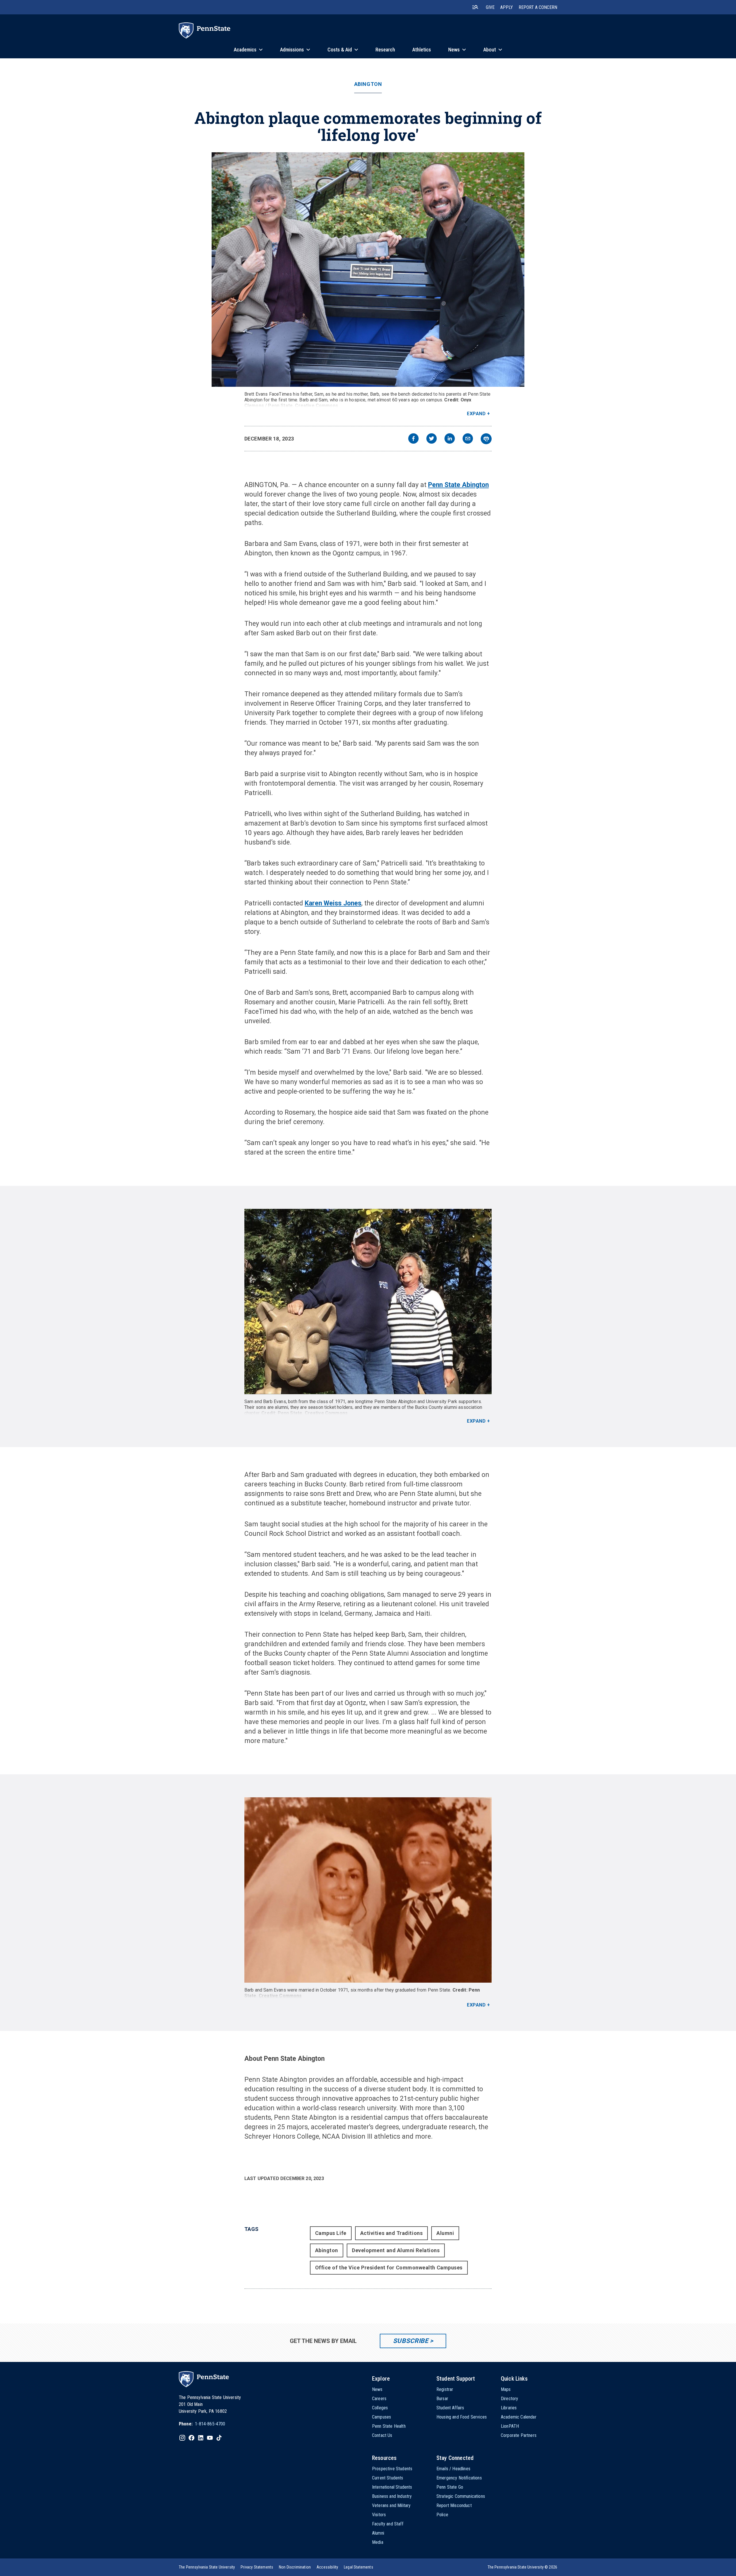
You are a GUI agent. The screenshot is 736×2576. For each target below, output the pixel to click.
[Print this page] (486, 439)
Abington (368, 84)
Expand (476, 414)
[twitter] (432, 439)
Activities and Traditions (392, 2233)
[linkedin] (450, 439)
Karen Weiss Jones (333, 903)
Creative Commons (317, 406)
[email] (468, 439)
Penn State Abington (458, 485)
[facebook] (413, 439)
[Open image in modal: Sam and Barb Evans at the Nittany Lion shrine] (368, 1302)
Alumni (445, 2233)
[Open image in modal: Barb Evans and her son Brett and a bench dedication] (368, 270)
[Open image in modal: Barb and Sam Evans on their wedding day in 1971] (368, 1890)
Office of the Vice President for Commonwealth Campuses (389, 2268)
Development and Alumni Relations (396, 2250)
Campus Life (331, 2233)
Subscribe (411, 2341)
